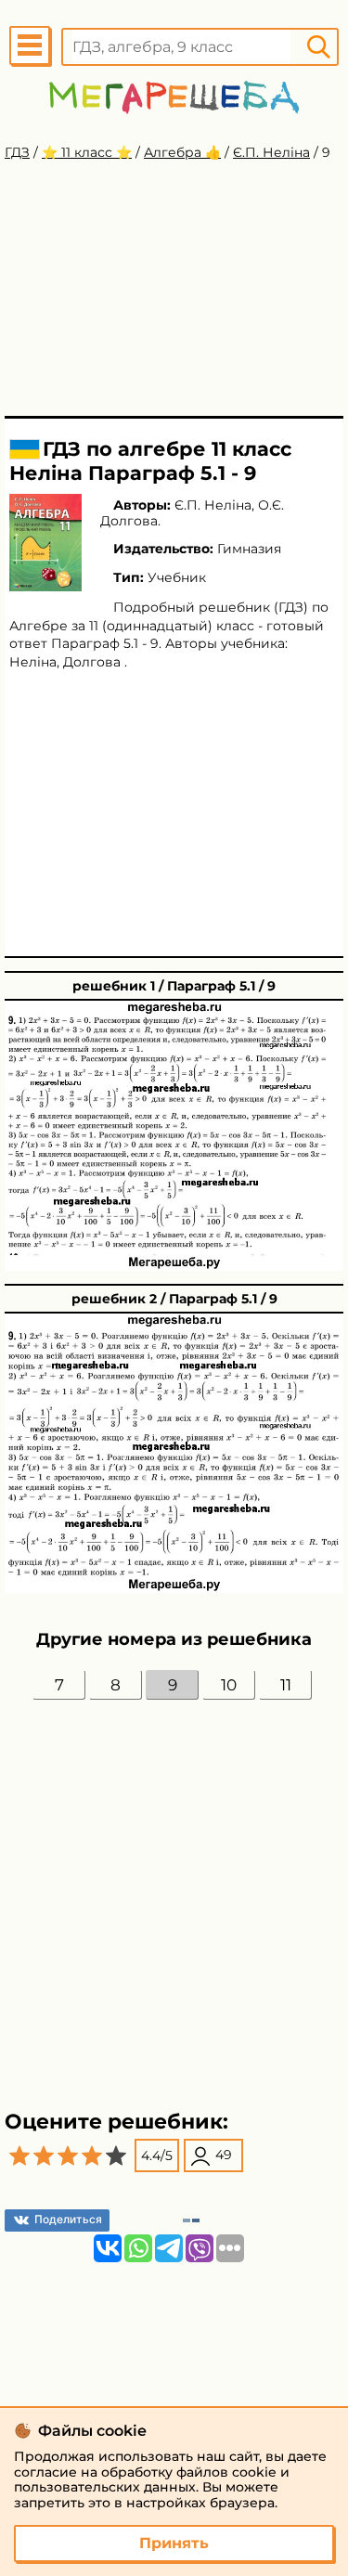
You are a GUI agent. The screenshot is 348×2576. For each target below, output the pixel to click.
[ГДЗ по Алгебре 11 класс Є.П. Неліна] (45, 543)
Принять (174, 2543)
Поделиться (68, 2219)
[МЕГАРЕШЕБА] (174, 97)
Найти (318, 47)
